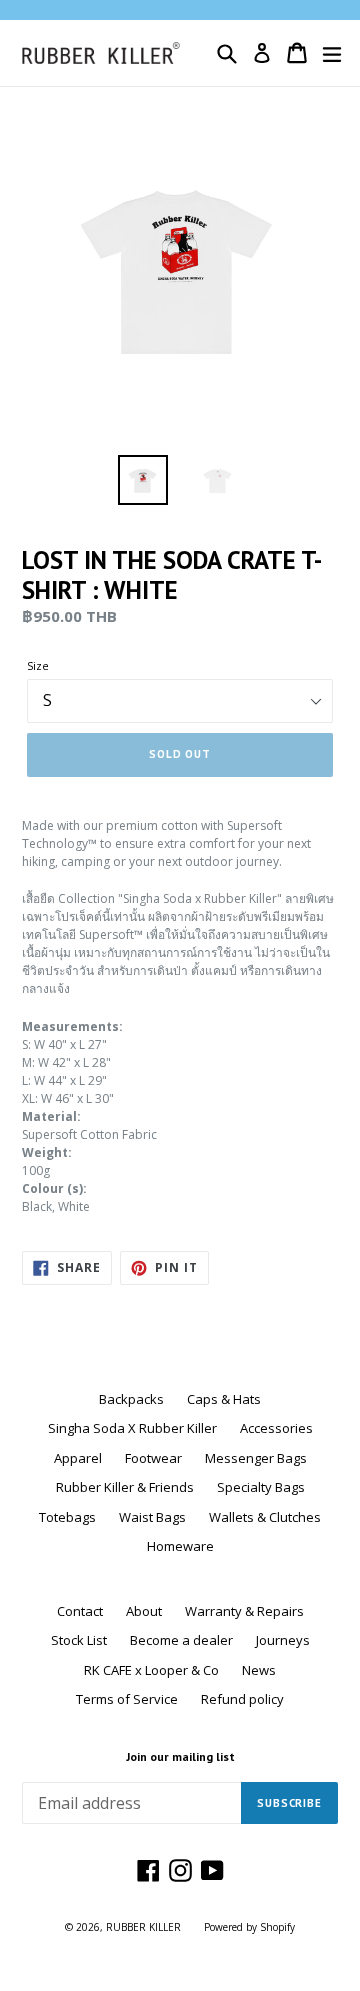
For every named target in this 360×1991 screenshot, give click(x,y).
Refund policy (242, 1699)
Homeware (180, 1546)
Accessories (276, 1428)
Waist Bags (152, 1517)
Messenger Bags (256, 1458)
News (259, 1670)
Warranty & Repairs (244, 1611)
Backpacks (131, 1399)
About (144, 1611)
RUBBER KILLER (143, 1927)
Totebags (67, 1517)
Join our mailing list (180, 1757)
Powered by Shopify (249, 1927)
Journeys (283, 1640)
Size (38, 665)
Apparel (78, 1458)
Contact (80, 1611)
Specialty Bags (261, 1487)
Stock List (79, 1640)
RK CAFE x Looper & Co (151, 1670)
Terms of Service (127, 1699)
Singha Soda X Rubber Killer (132, 1428)
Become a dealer (181, 1640)
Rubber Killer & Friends (125, 1487)
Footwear (153, 1458)
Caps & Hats (224, 1399)
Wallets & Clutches (265, 1517)
